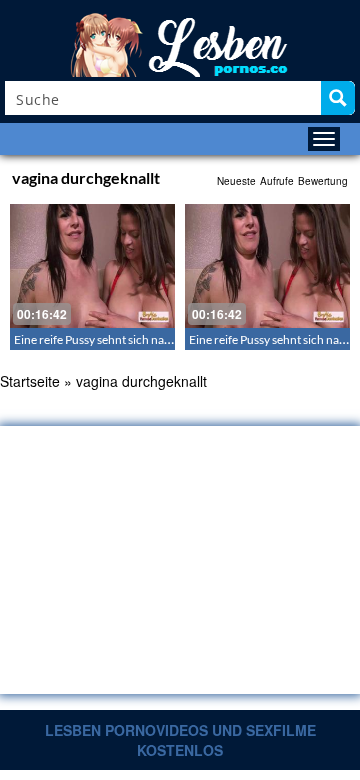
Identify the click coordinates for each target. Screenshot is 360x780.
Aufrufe (277, 181)
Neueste (236, 181)
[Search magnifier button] (338, 98)
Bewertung (323, 181)
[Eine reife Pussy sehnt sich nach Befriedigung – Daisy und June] (92, 266)
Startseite (30, 381)
